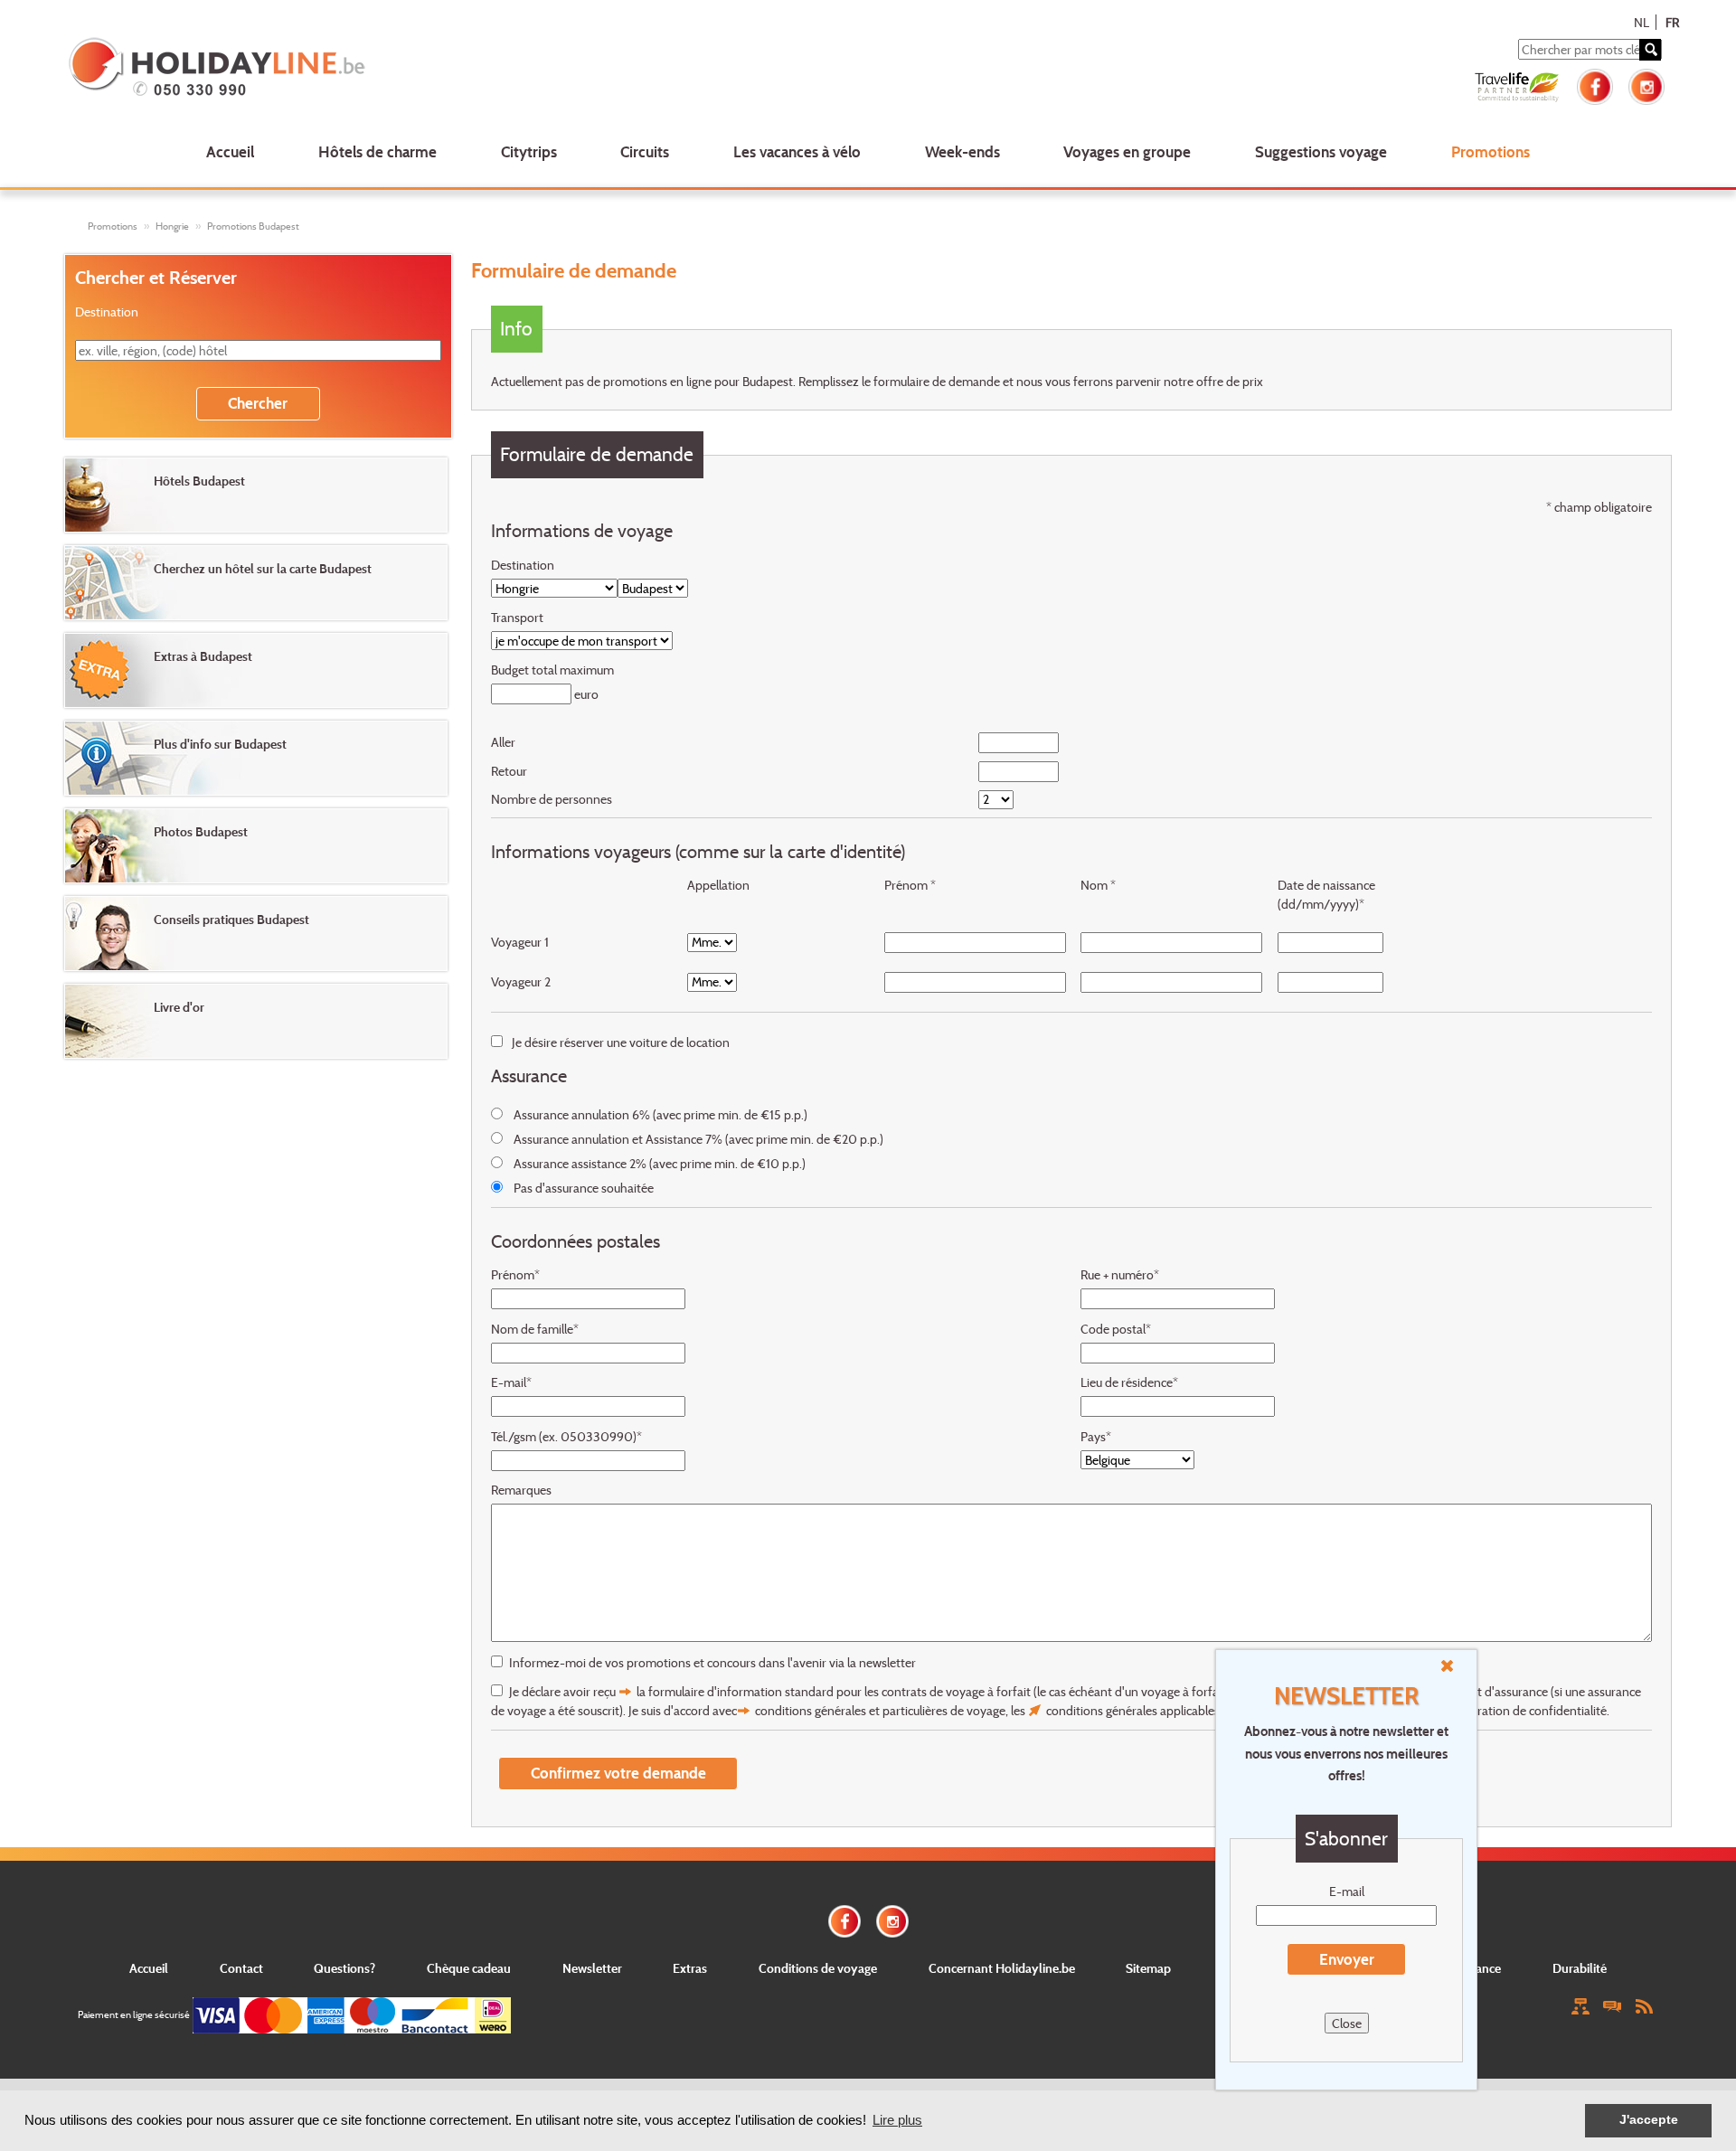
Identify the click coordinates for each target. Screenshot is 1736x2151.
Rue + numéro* (1120, 1274)
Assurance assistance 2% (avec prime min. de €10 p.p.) (660, 1163)
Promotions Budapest (253, 226)
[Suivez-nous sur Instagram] (1646, 85)
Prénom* (515, 1274)
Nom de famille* (535, 1329)
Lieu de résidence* (1129, 1382)
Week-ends (962, 151)
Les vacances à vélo (797, 151)
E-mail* (511, 1382)
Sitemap (1148, 1968)
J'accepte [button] (1649, 2120)
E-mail (1347, 1891)
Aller (503, 742)
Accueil (230, 151)
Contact (241, 1968)
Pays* (1096, 1436)
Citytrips (529, 151)
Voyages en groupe (1127, 151)
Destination (523, 565)
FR (1672, 22)
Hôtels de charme (377, 151)
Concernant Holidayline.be (1002, 1968)
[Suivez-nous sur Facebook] (1595, 85)
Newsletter (592, 1968)
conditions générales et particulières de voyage (880, 1710)
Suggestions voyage (1321, 151)
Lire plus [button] (897, 2120)
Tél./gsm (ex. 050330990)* (566, 1436)
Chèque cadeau (469, 1968)
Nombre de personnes (552, 799)
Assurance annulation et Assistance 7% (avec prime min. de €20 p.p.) (698, 1139)
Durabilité (1580, 1968)
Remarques (521, 1490)
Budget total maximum (552, 670)
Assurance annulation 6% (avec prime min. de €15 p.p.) (660, 1114)
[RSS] (1644, 2005)
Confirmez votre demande (618, 1773)
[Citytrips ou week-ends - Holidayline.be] (392, 69)
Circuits (645, 151)
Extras (690, 1968)
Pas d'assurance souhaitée (584, 1188)
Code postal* (1116, 1329)
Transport (517, 617)
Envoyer (1347, 1959)
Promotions (1491, 151)
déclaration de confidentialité (1528, 1710)
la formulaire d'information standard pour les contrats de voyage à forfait (834, 1691)
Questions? (344, 1968)
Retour (509, 771)
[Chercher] (1650, 50)
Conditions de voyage (818, 1968)
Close (1347, 2023)
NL (1642, 22)
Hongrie (172, 226)
